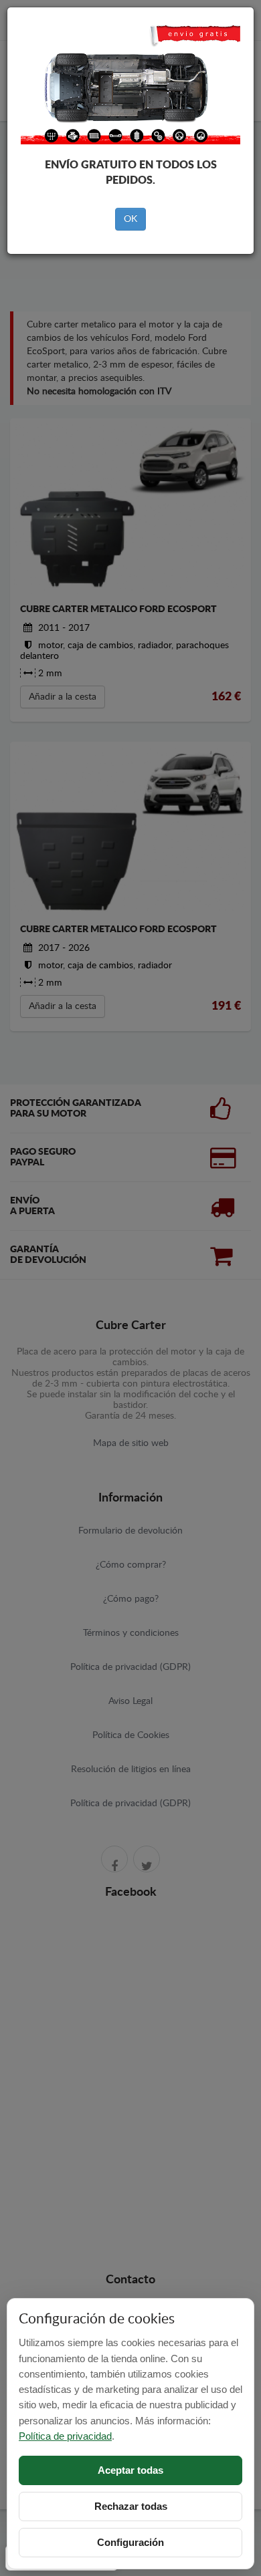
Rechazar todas (131, 2506)
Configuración (130, 2542)
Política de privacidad (65, 2436)
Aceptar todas (130, 2470)
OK (130, 219)
